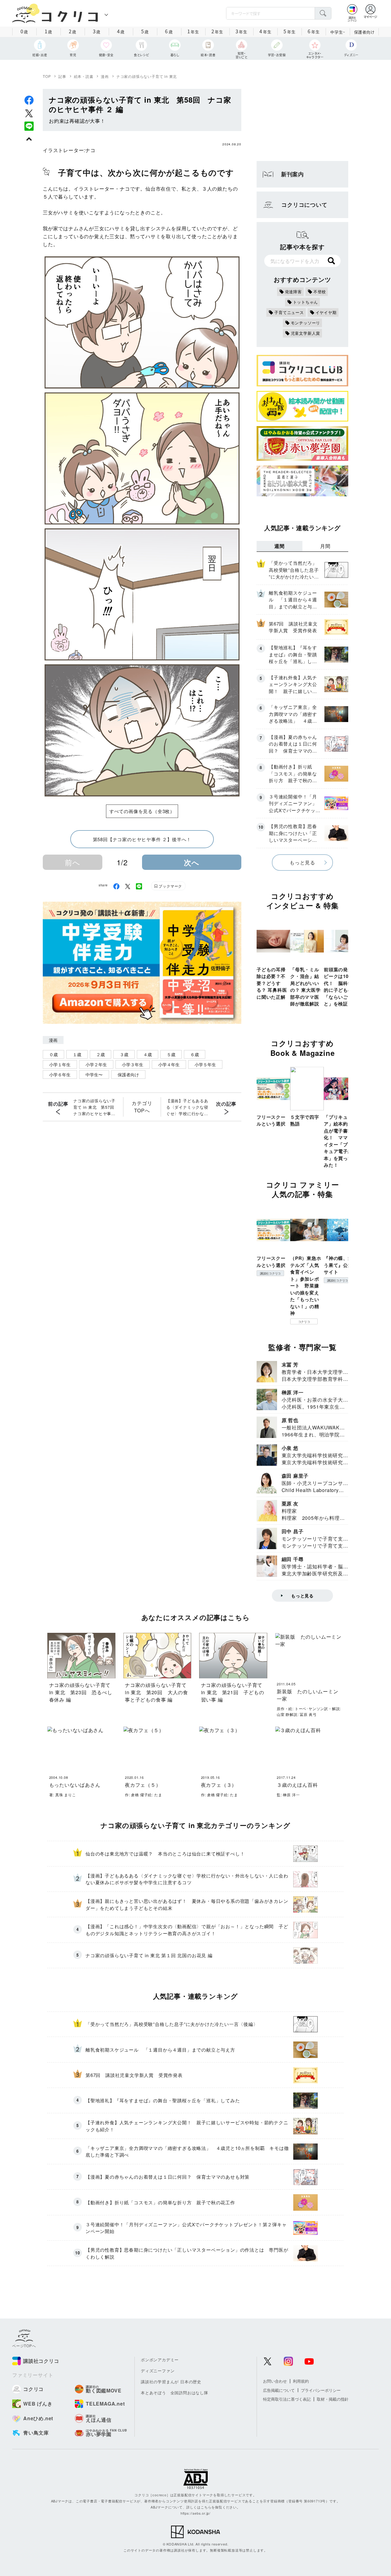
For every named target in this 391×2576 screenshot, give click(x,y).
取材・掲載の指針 (333, 2399)
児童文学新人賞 (306, 333)
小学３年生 (133, 1064)
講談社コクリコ (270, 1273)
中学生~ (338, 32)
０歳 (53, 1054)
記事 (62, 76)
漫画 (105, 76)
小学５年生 (205, 1064)
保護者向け (364, 32)
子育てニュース (289, 312)
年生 (193, 31)
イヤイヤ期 (326, 312)
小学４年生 (169, 1064)
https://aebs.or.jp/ (195, 2513)
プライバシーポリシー (321, 2390)
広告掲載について (279, 2390)
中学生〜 (94, 1075)
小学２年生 (96, 1064)
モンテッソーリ (306, 323)
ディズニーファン (158, 2371)
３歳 (124, 1054)
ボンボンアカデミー (160, 2360)
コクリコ (304, 1322)
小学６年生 (60, 1075)
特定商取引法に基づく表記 (287, 2399)
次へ (192, 862)
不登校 (320, 292)
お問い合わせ (275, 2381)
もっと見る (302, 862)
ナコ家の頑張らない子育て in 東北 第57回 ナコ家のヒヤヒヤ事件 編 (96, 1107)
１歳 (77, 1054)
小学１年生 (60, 1064)
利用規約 (301, 2381)
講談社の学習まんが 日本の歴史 (171, 2382)
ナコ (90, 150)
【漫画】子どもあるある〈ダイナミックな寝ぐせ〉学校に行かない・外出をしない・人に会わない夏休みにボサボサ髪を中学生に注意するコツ (187, 1107)
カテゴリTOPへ (142, 1107)
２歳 (100, 1054)
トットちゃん (306, 302)
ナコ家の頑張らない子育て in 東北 (147, 76)
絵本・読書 (84, 76)
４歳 (148, 1054)
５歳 (171, 1054)
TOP (47, 76)
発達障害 (293, 292)
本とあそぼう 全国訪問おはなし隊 (175, 2393)
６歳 (195, 1054)
